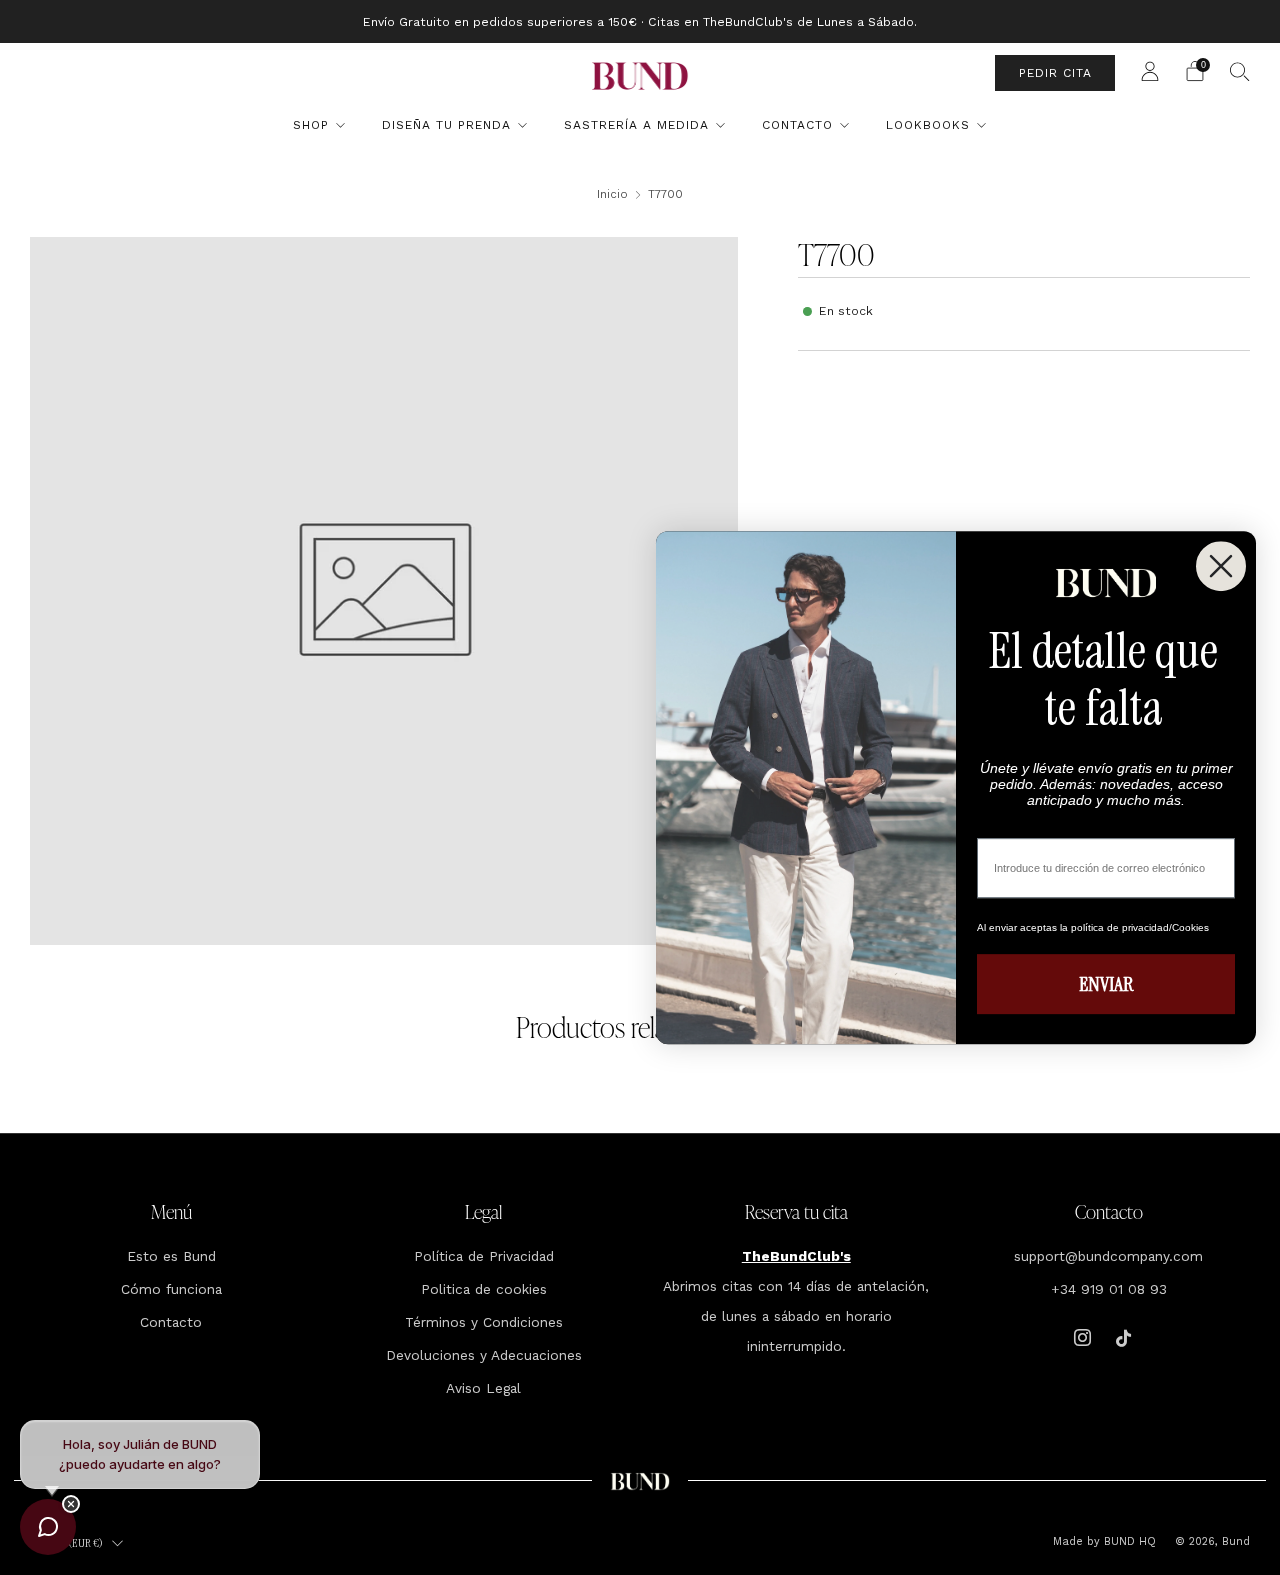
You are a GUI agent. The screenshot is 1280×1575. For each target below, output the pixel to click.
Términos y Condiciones (484, 1322)
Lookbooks (928, 125)
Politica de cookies (484, 1289)
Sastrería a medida (636, 125)
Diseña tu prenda (446, 125)
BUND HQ (1128, 1541)
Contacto (797, 125)
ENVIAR (1106, 984)
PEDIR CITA (1055, 73)
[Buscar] (1240, 71)
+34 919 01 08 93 (1109, 1289)
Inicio (612, 194)
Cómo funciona (171, 1289)
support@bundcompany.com (1108, 1256)
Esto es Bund (171, 1256)
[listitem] (640, 21)
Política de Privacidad (484, 1256)
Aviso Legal (483, 1388)
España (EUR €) (69, 1543)
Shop (311, 125)
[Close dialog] (1221, 566)
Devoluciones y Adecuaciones (484, 1355)
